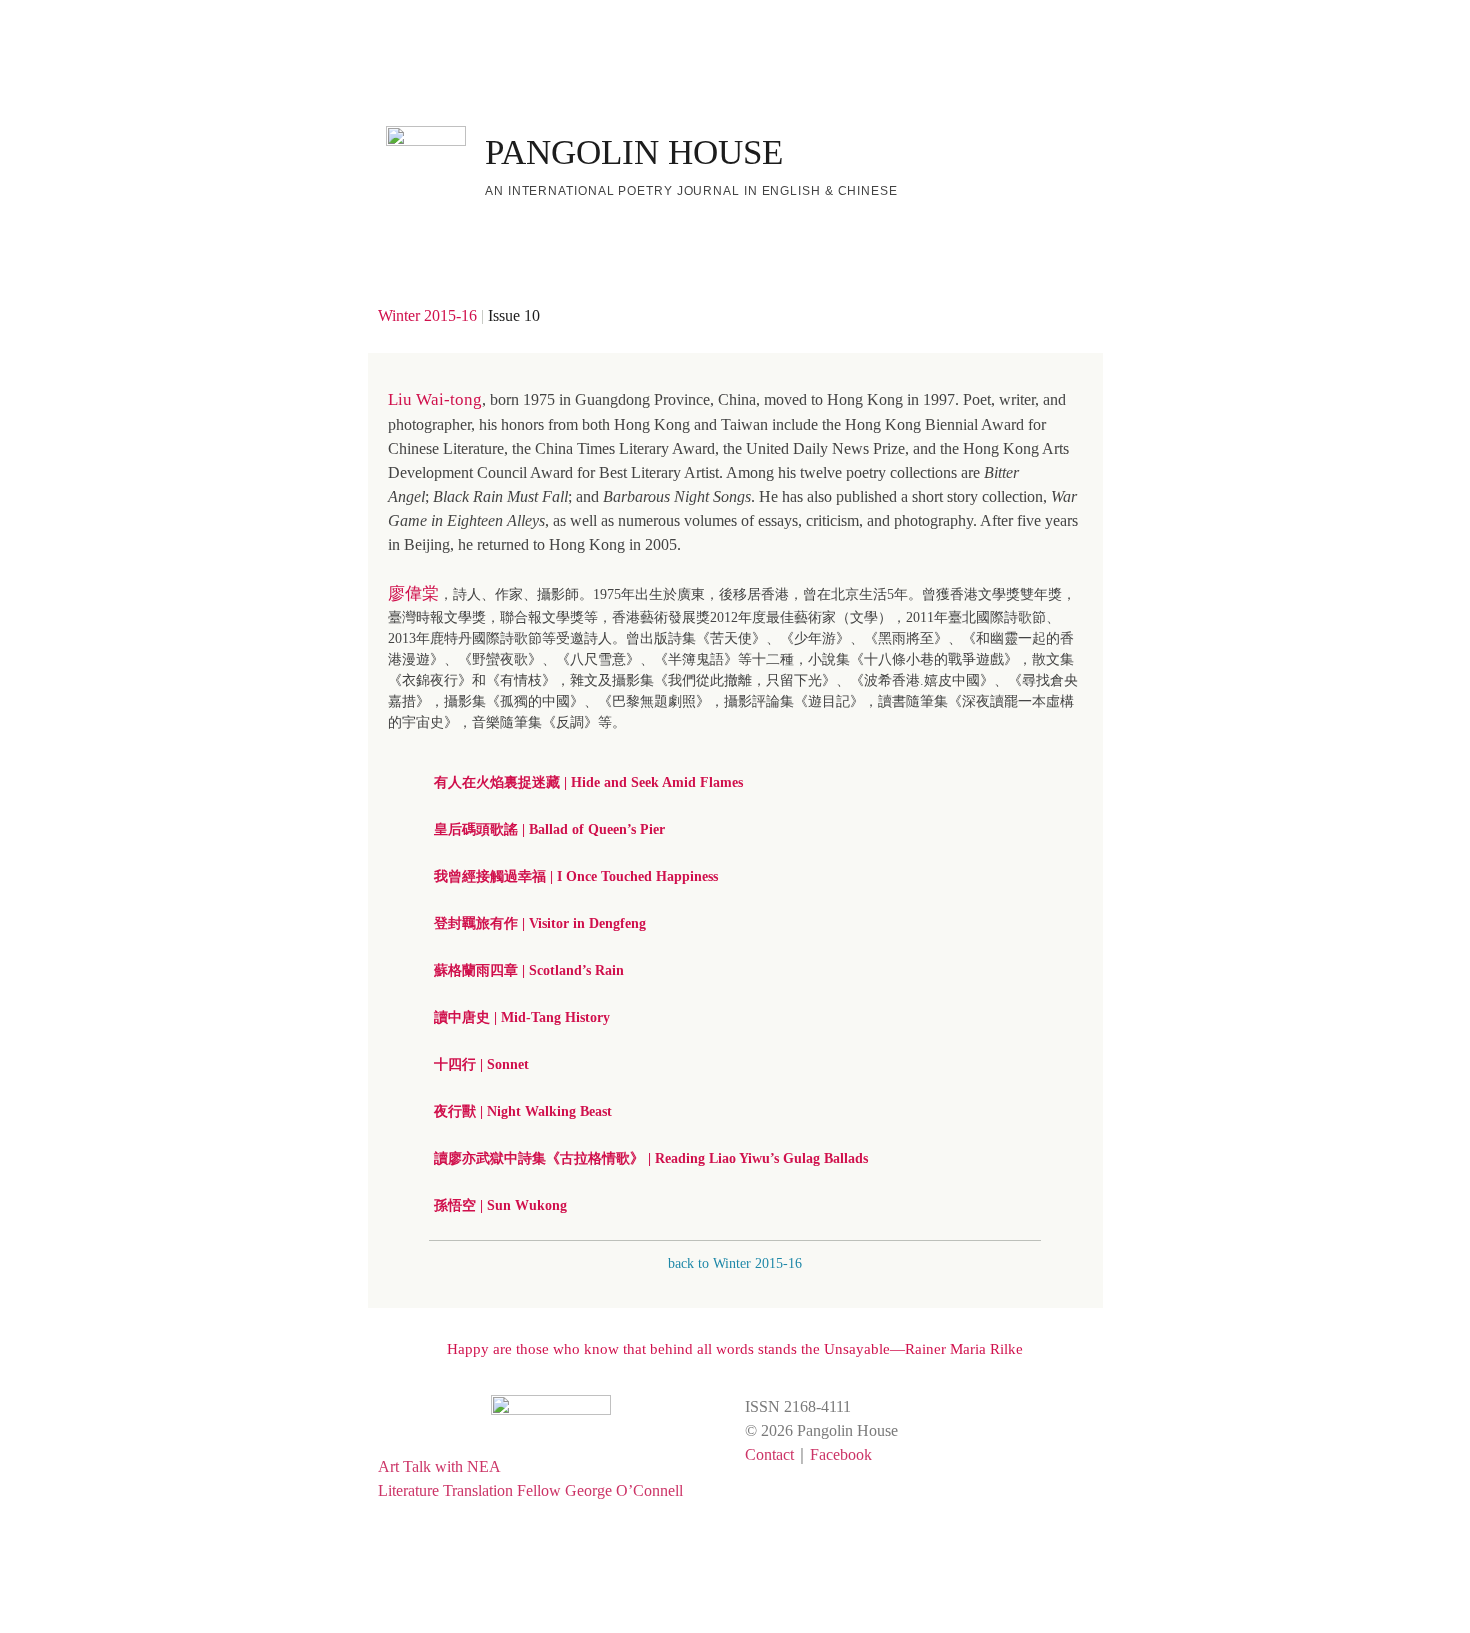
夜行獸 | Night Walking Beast (523, 1111)
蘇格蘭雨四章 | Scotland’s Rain (529, 970)
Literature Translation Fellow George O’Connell (530, 1490)
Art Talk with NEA (439, 1466)
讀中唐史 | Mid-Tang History (522, 1017)
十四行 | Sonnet (481, 1064)
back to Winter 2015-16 (735, 1263)
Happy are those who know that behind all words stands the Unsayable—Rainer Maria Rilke (735, 1349)
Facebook (841, 1454)
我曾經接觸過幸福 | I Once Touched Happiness (576, 876)
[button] (743, 781)
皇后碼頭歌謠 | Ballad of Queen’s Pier (549, 829)
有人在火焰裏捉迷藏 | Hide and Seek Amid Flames (588, 782)
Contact (769, 1454)
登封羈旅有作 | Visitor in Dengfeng (540, 923)
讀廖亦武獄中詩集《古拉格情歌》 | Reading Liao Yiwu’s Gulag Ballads (651, 1158)
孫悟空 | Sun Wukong (500, 1205)
